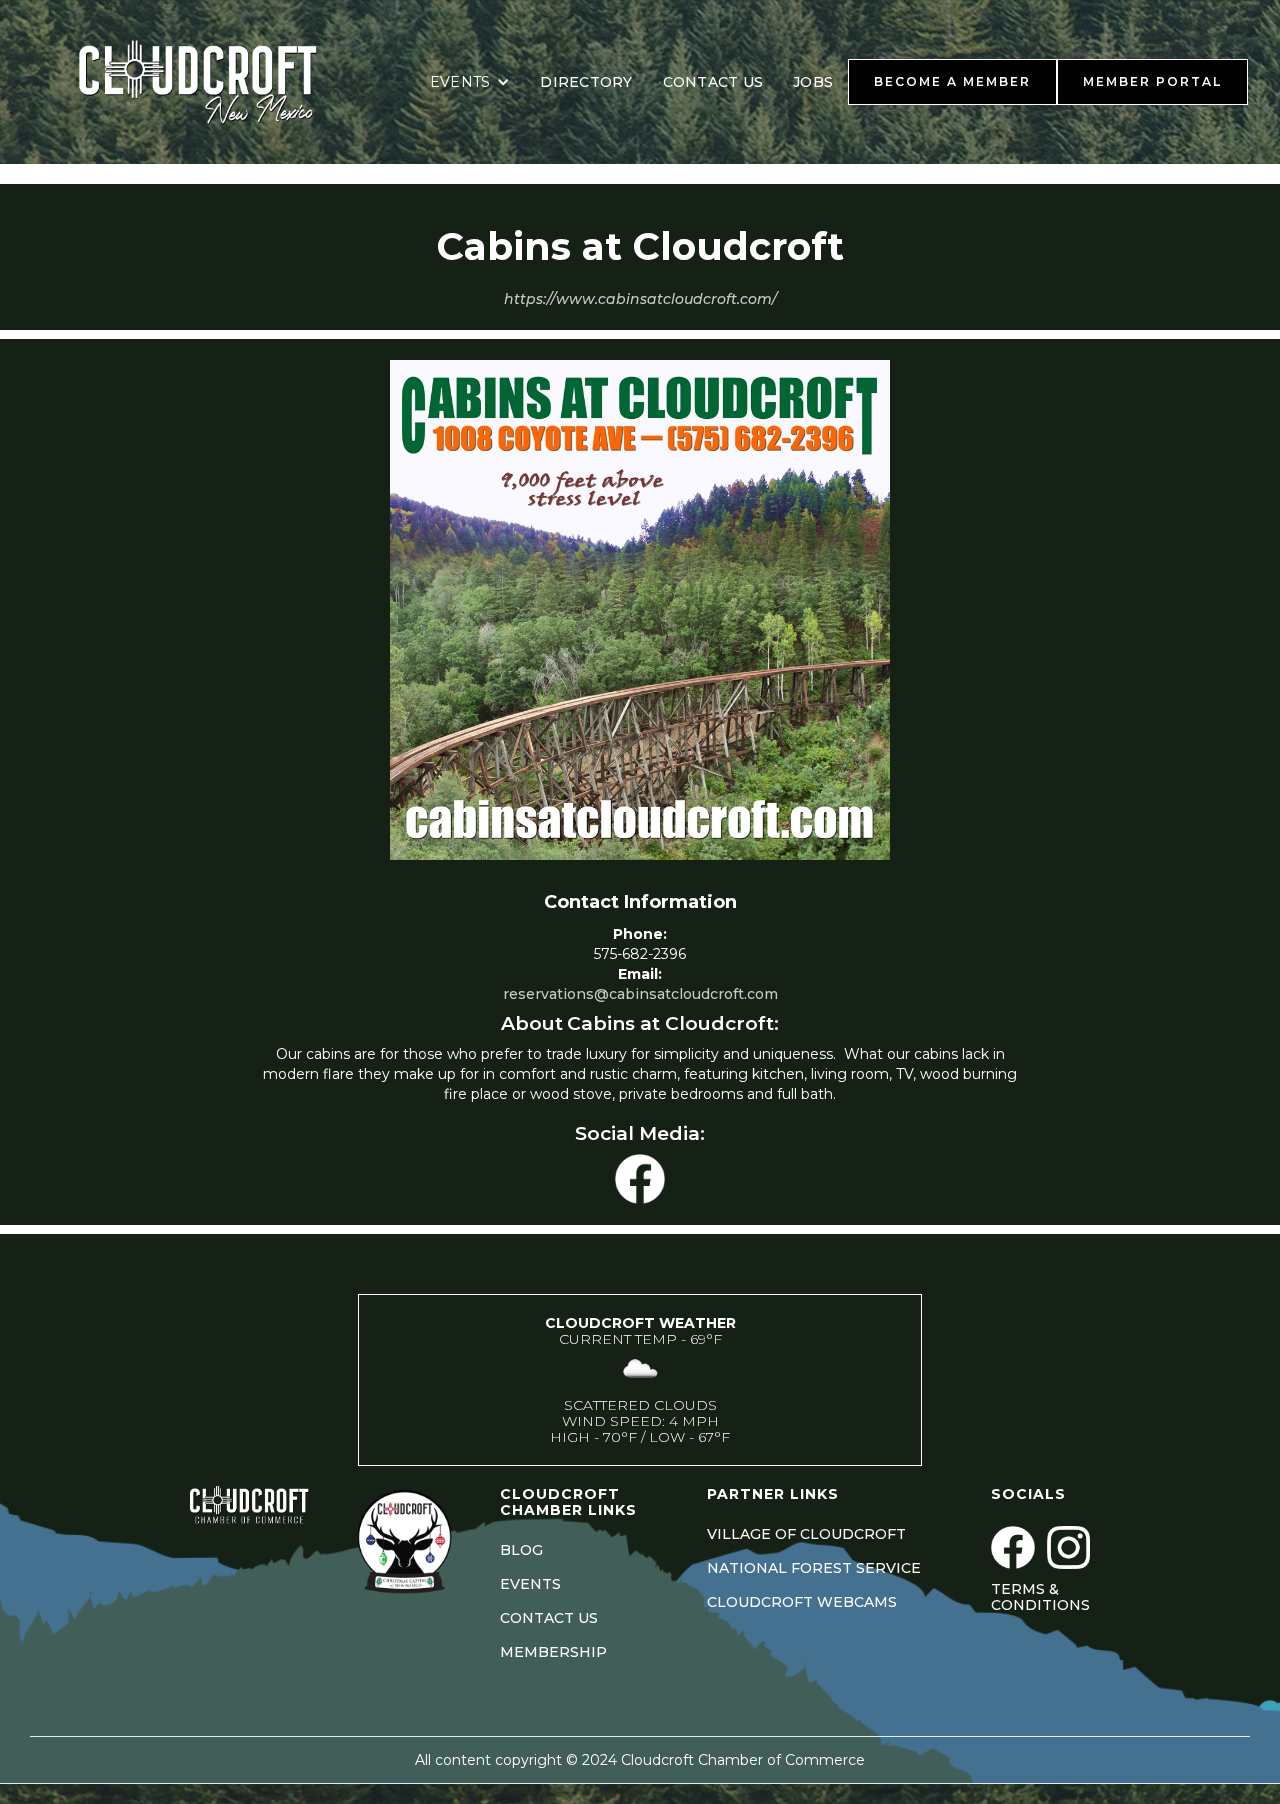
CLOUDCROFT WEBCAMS (802, 1602)
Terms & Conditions (1040, 1597)
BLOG (521, 1550)
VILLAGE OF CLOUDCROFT (806, 1534)
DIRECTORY (586, 82)
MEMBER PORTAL (1152, 81)
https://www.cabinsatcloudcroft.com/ (640, 299)
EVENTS (530, 1584)
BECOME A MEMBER (952, 81)
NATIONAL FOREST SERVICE (814, 1568)
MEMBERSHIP (553, 1652)
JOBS (813, 82)
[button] (470, 82)
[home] (223, 82)
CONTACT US (713, 82)
